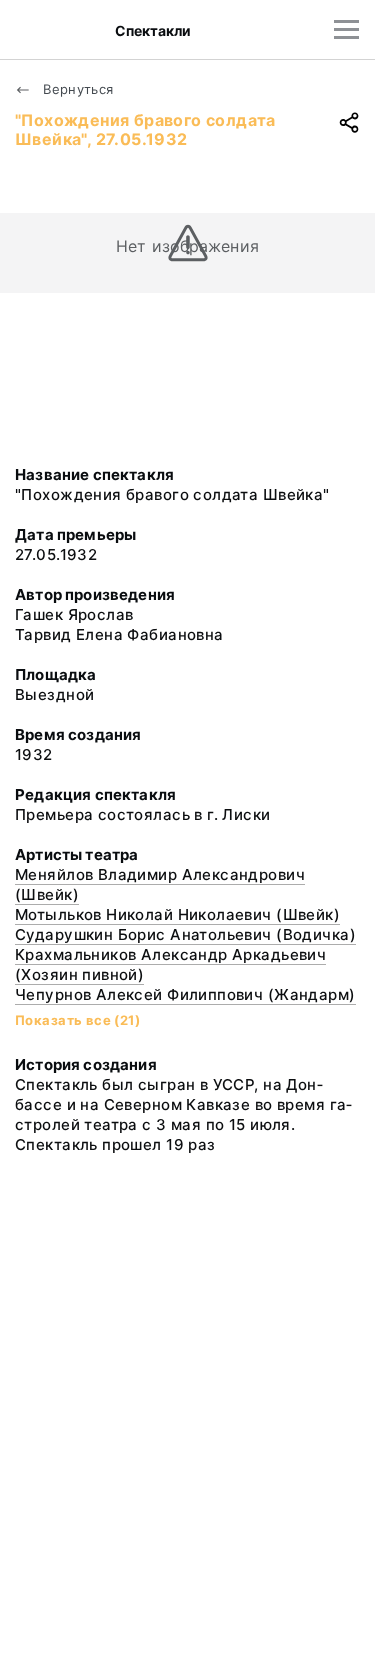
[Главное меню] (346, 29)
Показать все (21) (77, 1020)
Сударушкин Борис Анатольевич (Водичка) (185, 934)
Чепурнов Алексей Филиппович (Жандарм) (185, 994)
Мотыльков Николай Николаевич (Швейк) (177, 914)
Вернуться (76, 89)
